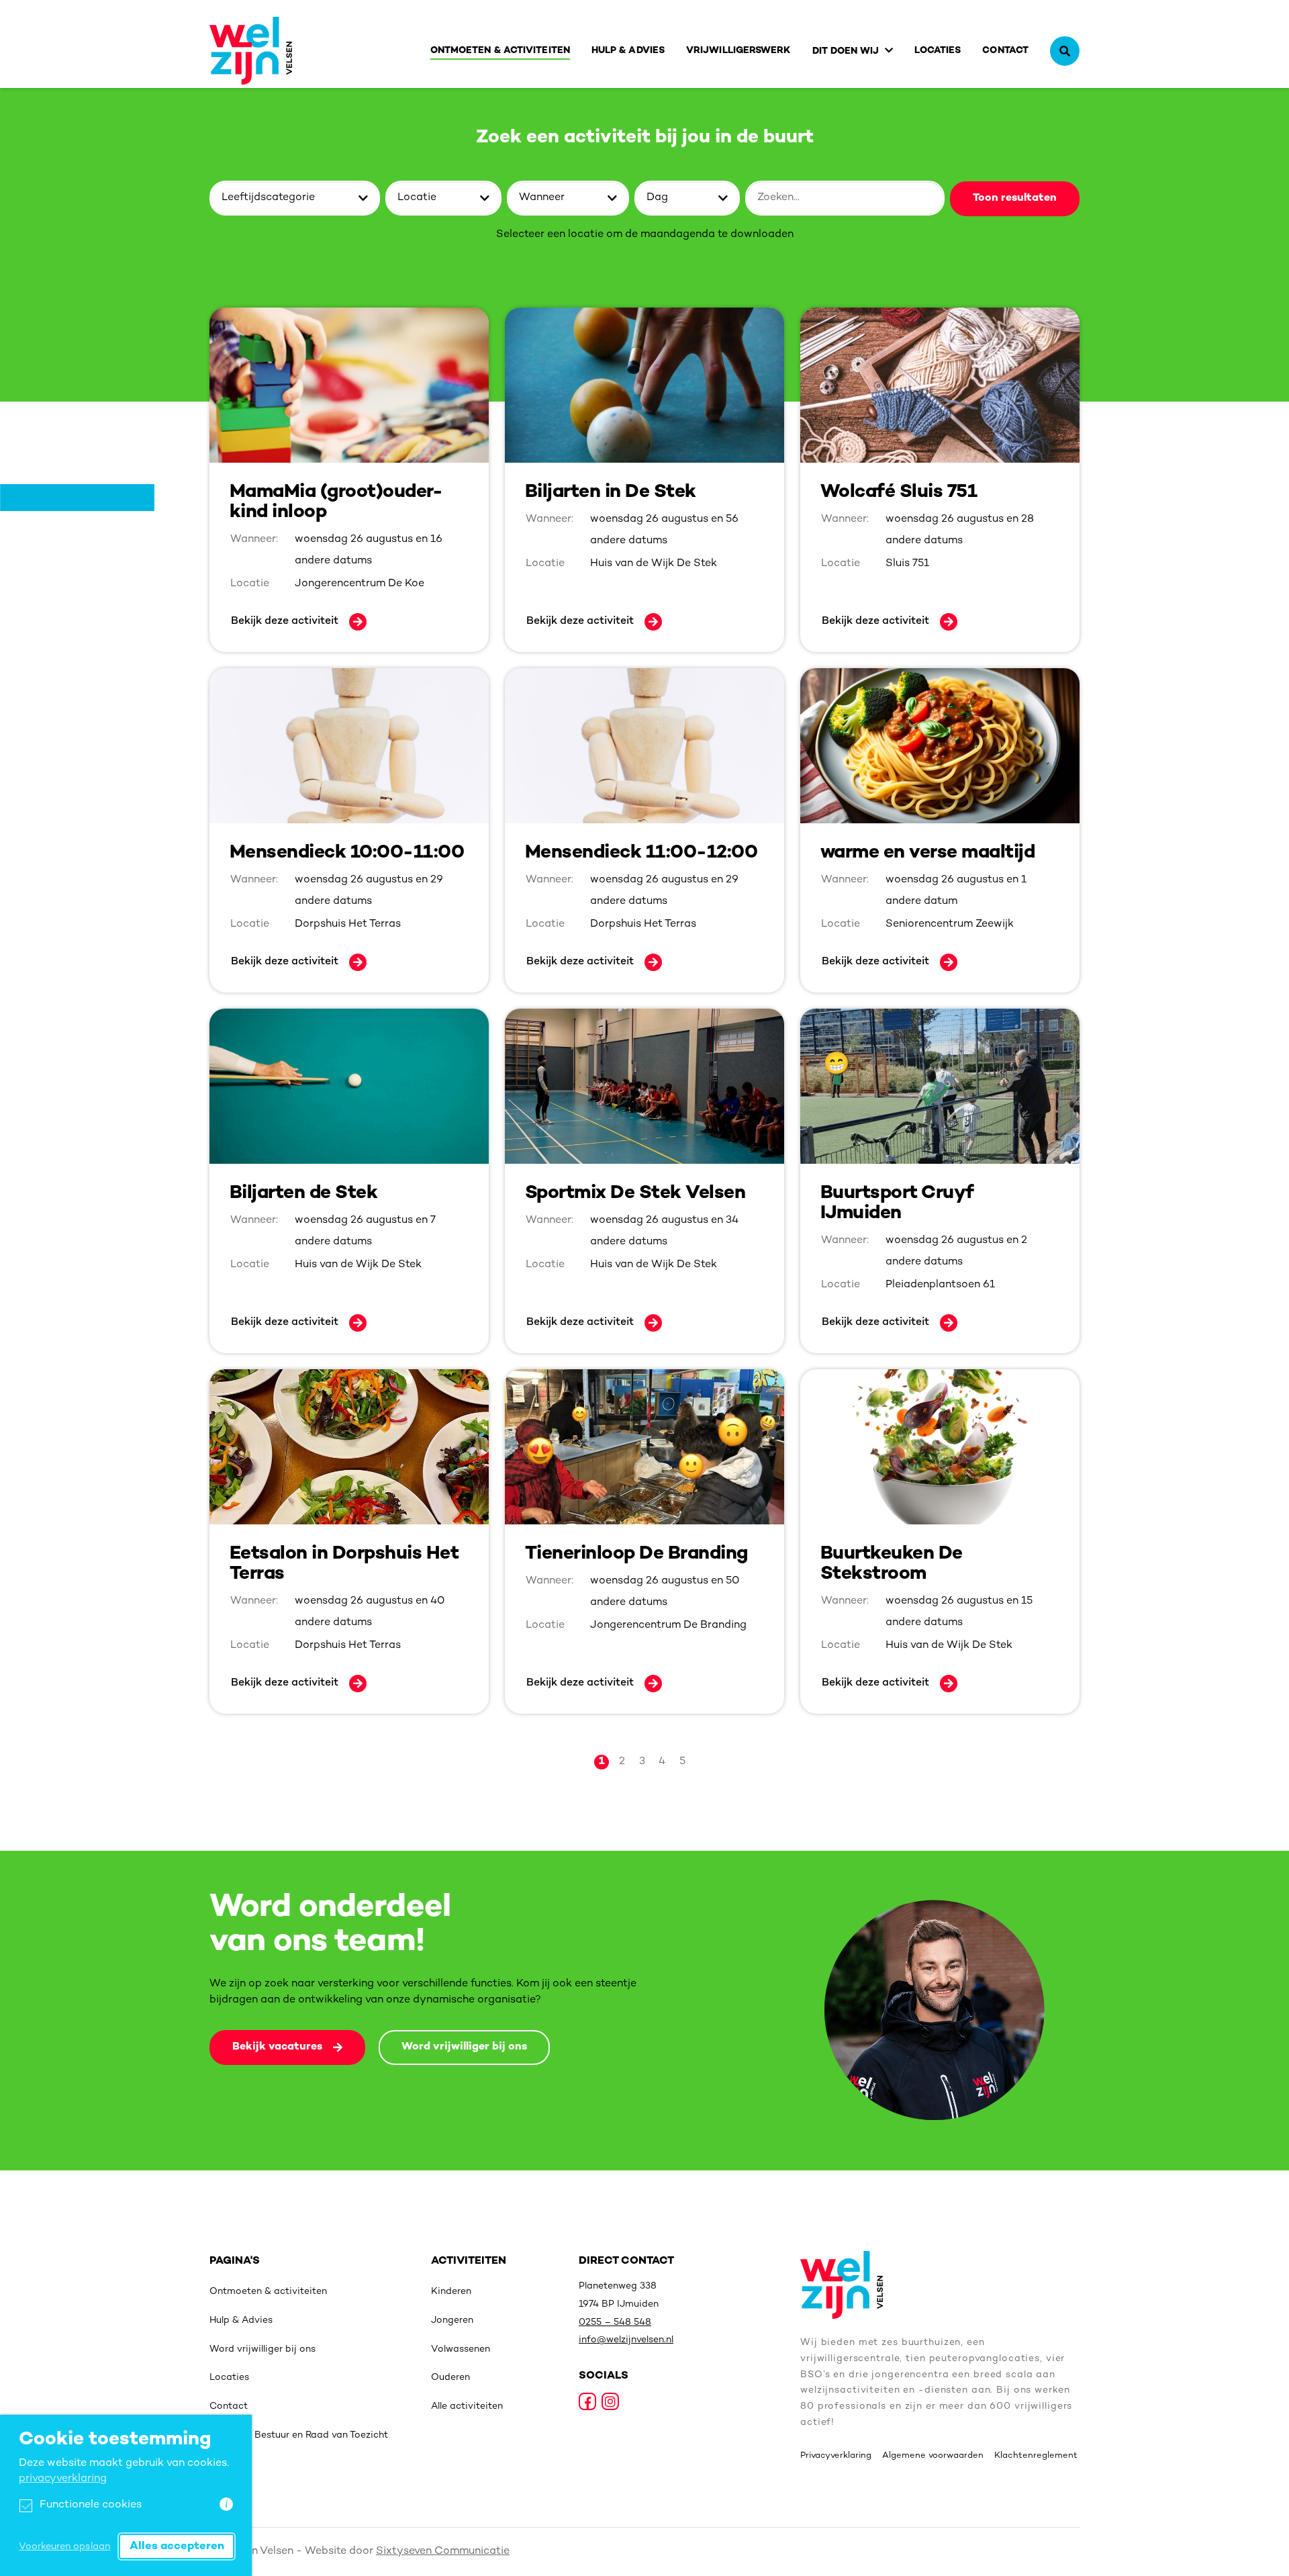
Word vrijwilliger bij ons (464, 2047)
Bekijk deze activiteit (285, 622)
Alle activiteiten (467, 2406)
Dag (657, 198)
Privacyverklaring (836, 2456)
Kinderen (451, 2292)
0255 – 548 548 (615, 2322)
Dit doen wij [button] (846, 51)
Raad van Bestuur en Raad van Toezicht (299, 2435)
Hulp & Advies (628, 51)
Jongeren (452, 2320)
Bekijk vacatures (277, 2047)
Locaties (938, 51)
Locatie (417, 198)
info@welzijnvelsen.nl (626, 2340)
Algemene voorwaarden (933, 2456)
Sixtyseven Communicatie (443, 2551)
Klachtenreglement (1036, 2456)
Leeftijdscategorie (268, 198)
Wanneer (542, 198)
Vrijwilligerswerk (738, 51)
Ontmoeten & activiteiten (500, 51)
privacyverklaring (63, 2479)
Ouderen (450, 2378)
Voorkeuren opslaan (64, 2547)
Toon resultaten (1015, 198)
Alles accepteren (177, 2546)
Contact (1005, 51)
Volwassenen (461, 2349)
